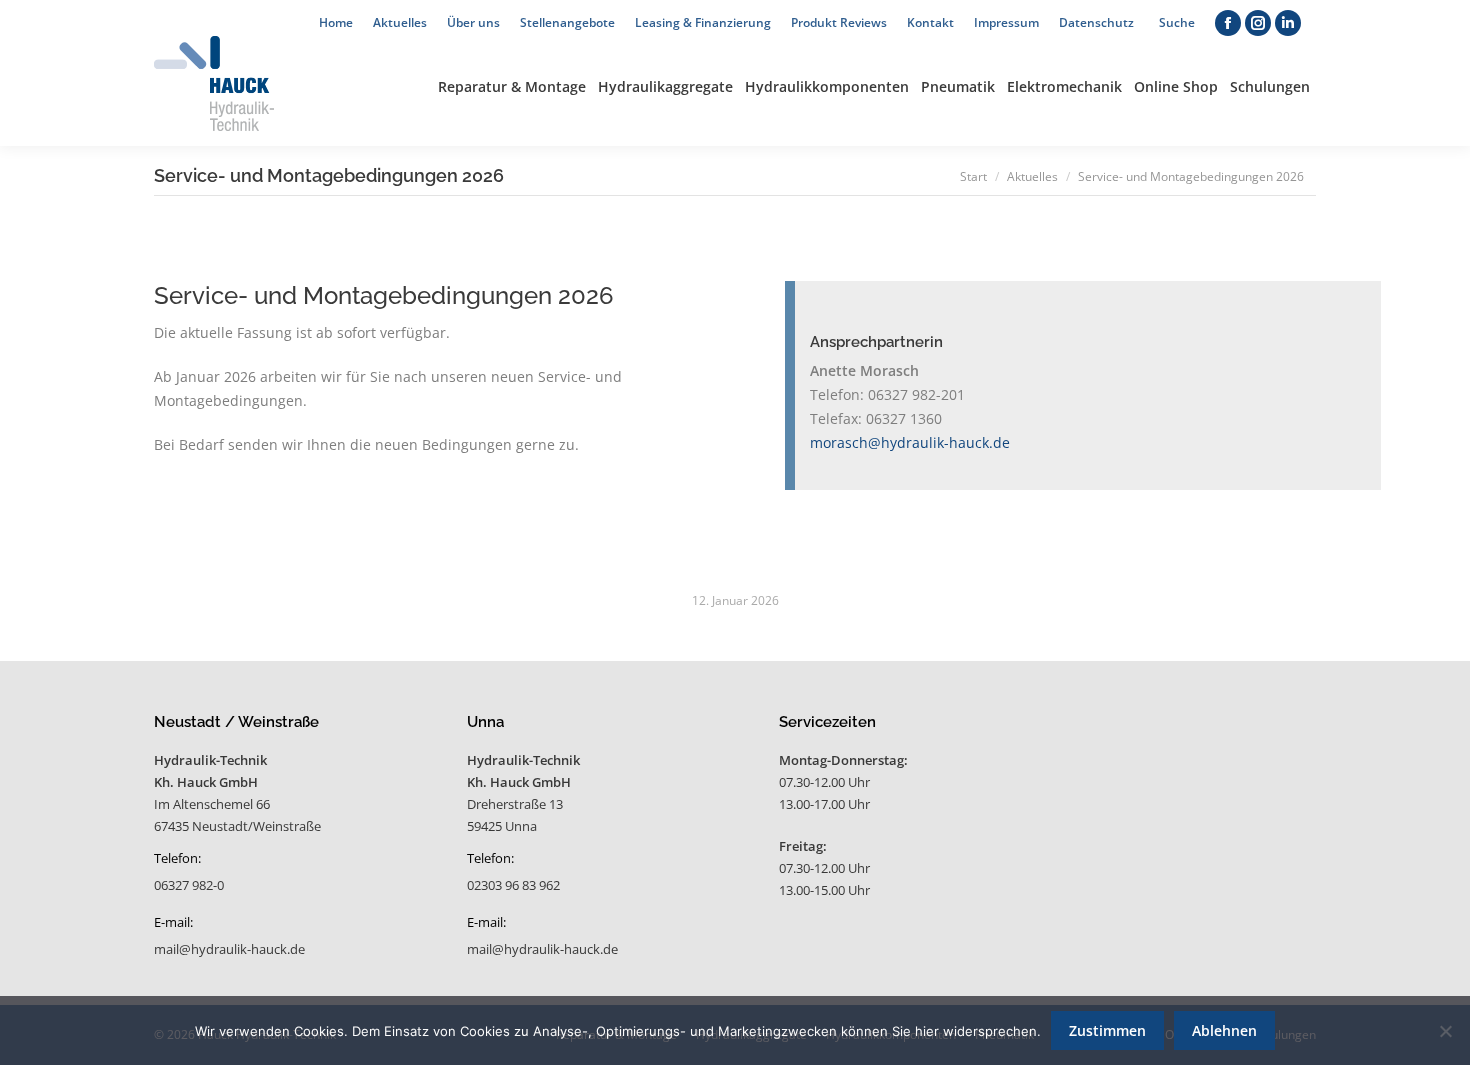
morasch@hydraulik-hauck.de (910, 442)
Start (973, 176)
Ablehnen (1224, 1030)
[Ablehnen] (1445, 1031)
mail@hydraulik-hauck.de (229, 949)
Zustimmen (1107, 1030)
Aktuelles (1032, 176)
